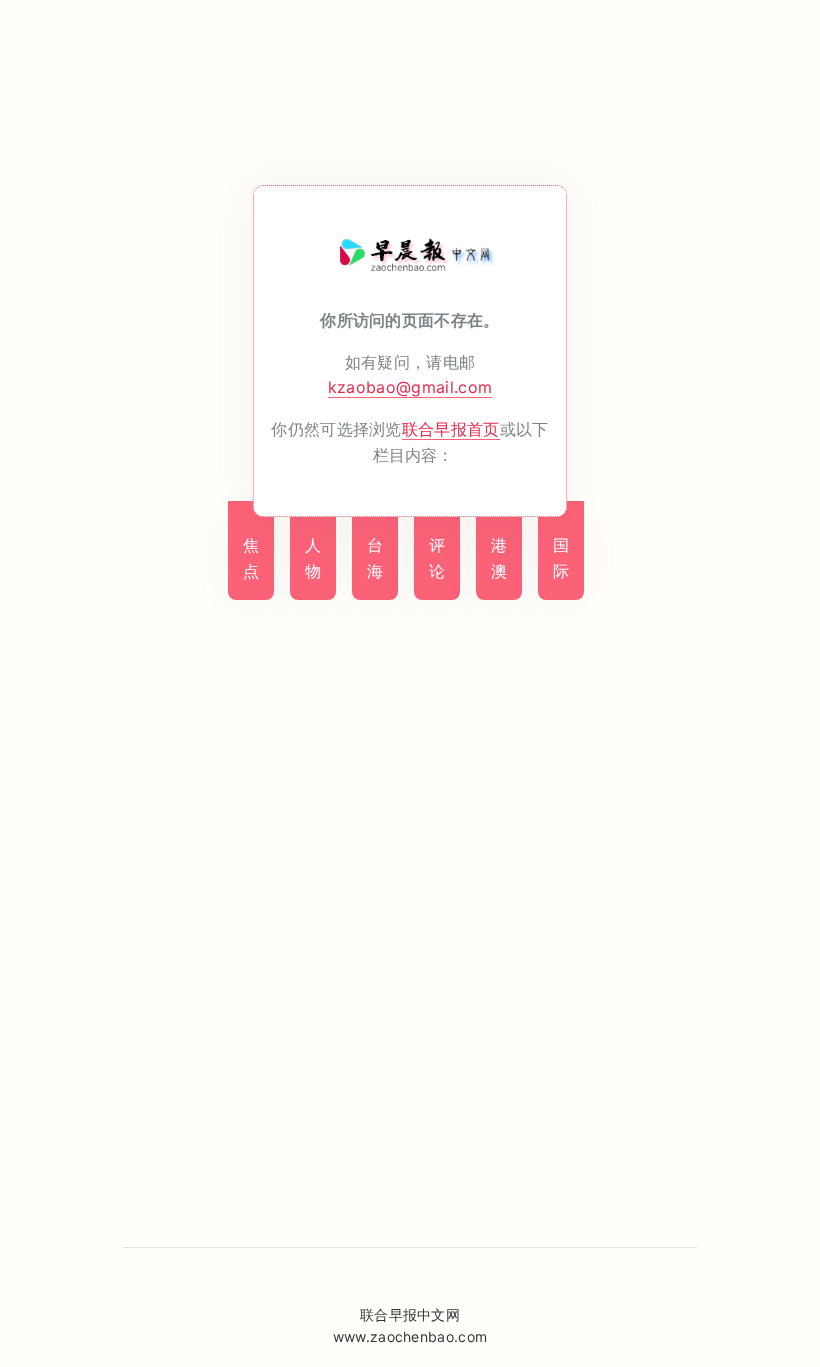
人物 (313, 558)
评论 (437, 558)
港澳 (499, 558)
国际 (561, 558)
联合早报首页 (451, 429)
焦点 (251, 558)
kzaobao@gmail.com (410, 387)
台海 (375, 558)
